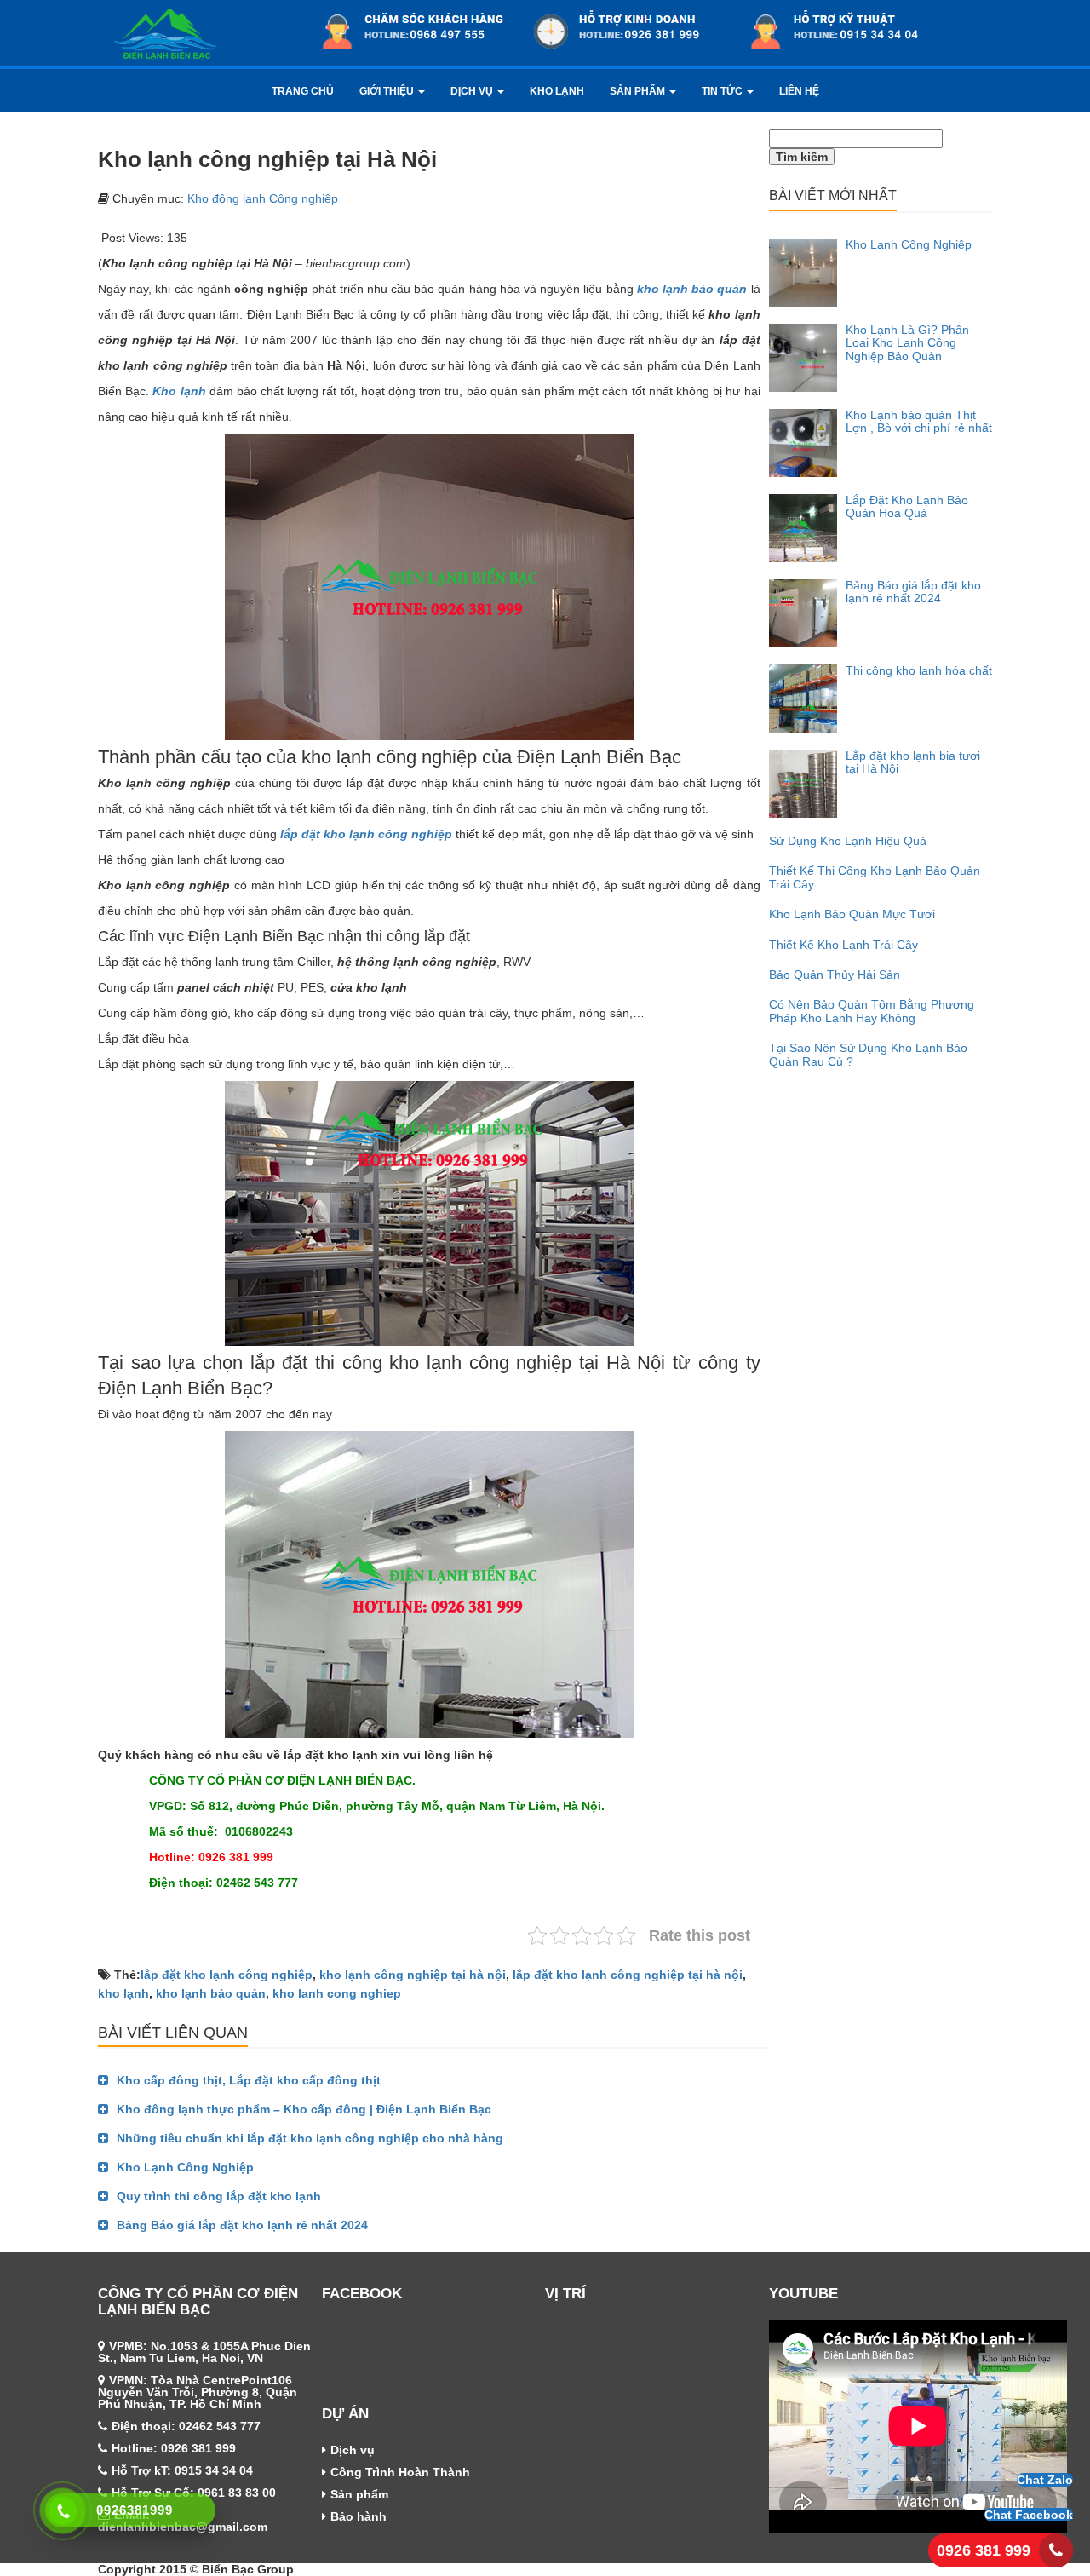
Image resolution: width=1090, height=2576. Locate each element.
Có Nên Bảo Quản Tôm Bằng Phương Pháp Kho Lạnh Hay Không (872, 1011)
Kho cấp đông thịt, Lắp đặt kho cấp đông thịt (249, 2080)
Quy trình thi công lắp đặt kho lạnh (219, 2196)
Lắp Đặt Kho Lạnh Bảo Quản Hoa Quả (907, 506)
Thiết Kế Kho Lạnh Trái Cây (843, 945)
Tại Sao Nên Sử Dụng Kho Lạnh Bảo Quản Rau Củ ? (868, 1054)
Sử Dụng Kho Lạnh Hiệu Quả (848, 841)
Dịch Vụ (473, 91)
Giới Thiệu (388, 91)
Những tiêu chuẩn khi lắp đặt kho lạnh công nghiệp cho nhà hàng (310, 2138)
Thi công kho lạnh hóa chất (919, 670)
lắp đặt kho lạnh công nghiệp (227, 1975)
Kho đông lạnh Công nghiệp (263, 198)
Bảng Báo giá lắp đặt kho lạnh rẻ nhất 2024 (242, 2225)
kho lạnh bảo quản (211, 1993)
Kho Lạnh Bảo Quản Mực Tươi (852, 914)
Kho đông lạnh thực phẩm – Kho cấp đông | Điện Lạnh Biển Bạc (304, 2109)
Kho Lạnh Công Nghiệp (185, 2167)
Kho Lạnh (557, 91)
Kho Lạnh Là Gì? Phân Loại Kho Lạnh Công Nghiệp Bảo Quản (907, 343)
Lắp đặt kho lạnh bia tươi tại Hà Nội (913, 762)
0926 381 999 (984, 2550)
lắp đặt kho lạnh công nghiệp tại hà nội (628, 1975)
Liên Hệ (799, 91)
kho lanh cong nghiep (337, 1993)
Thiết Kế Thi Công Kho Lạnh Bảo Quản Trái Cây (875, 877)
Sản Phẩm (639, 91)
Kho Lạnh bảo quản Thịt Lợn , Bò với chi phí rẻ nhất (919, 421)
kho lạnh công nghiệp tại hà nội (413, 1975)
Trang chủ (303, 91)
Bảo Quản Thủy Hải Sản (835, 975)
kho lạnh (123, 1993)
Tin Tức (723, 91)
